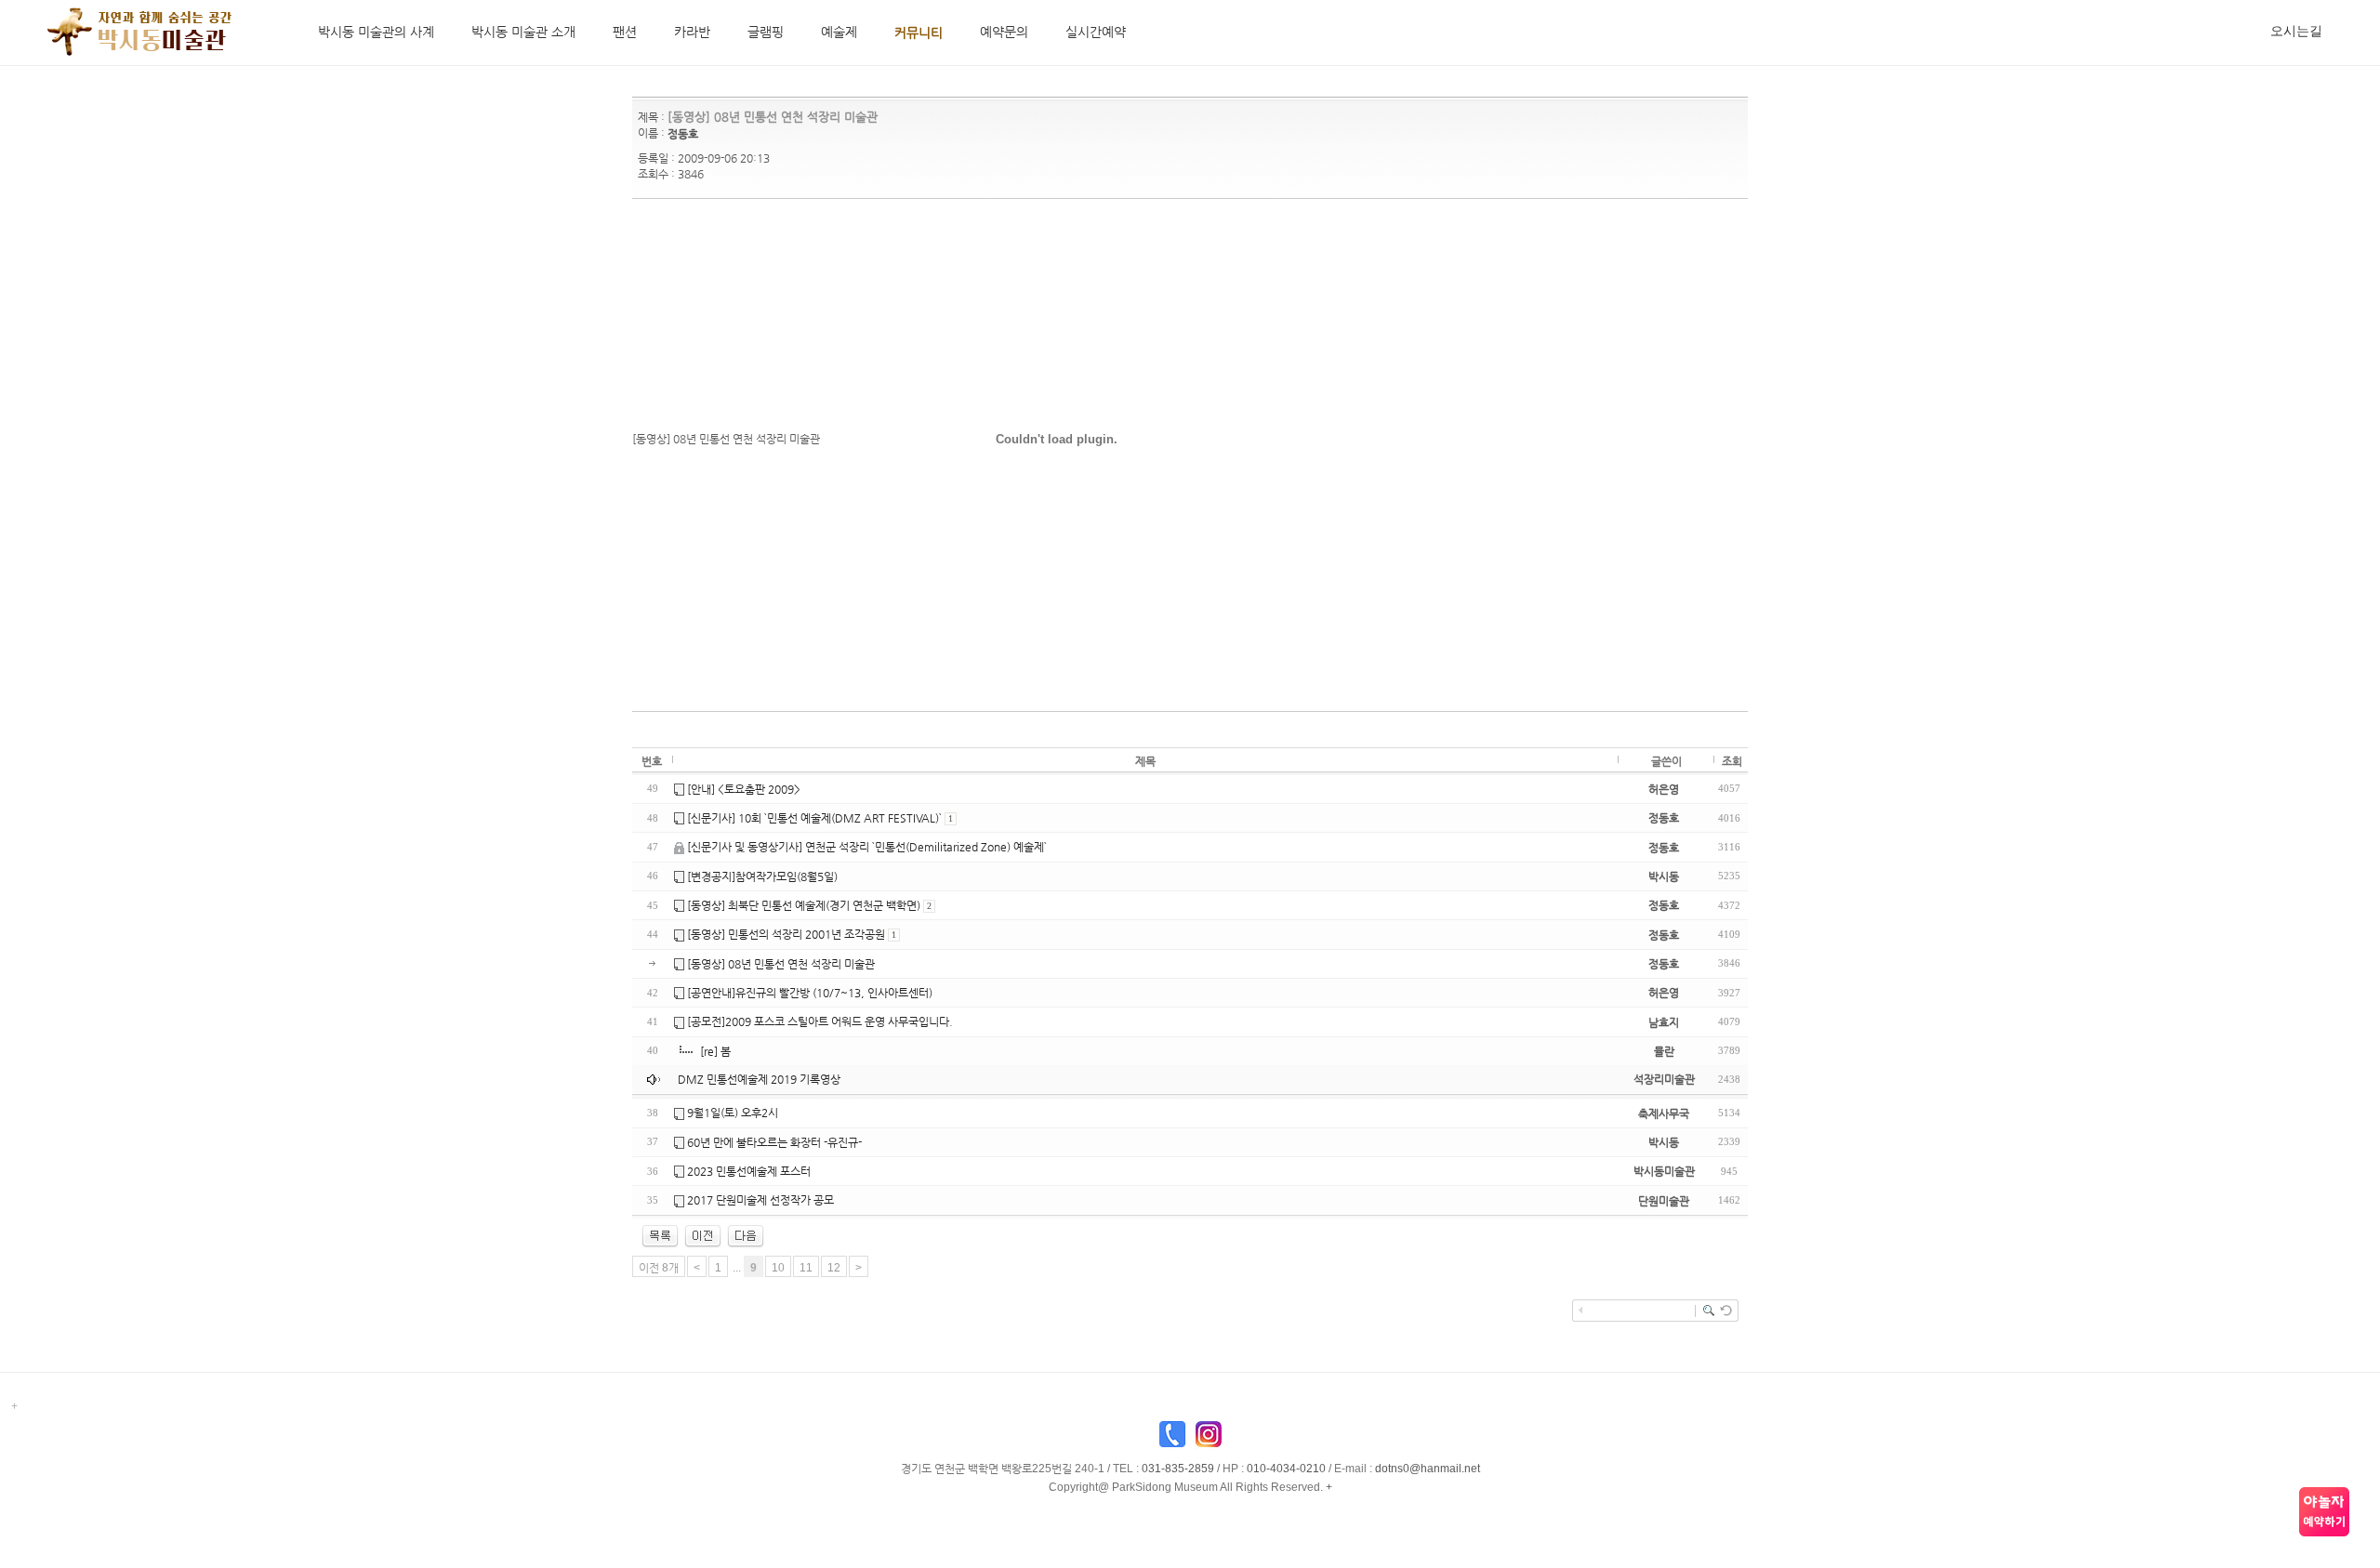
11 (806, 1268)
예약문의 (1004, 32)
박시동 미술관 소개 (523, 32)
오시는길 (2296, 31)
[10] (746, 1235)
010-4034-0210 (1286, 1469)
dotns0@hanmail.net (1428, 1469)
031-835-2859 (1178, 1469)
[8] (703, 1235)
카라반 (692, 32)
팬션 (625, 32)
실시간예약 (1096, 32)
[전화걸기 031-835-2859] (1172, 1439)
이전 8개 (659, 1268)
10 (778, 1268)
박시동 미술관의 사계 (376, 32)
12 (834, 1268)
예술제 (839, 32)
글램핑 (766, 32)
